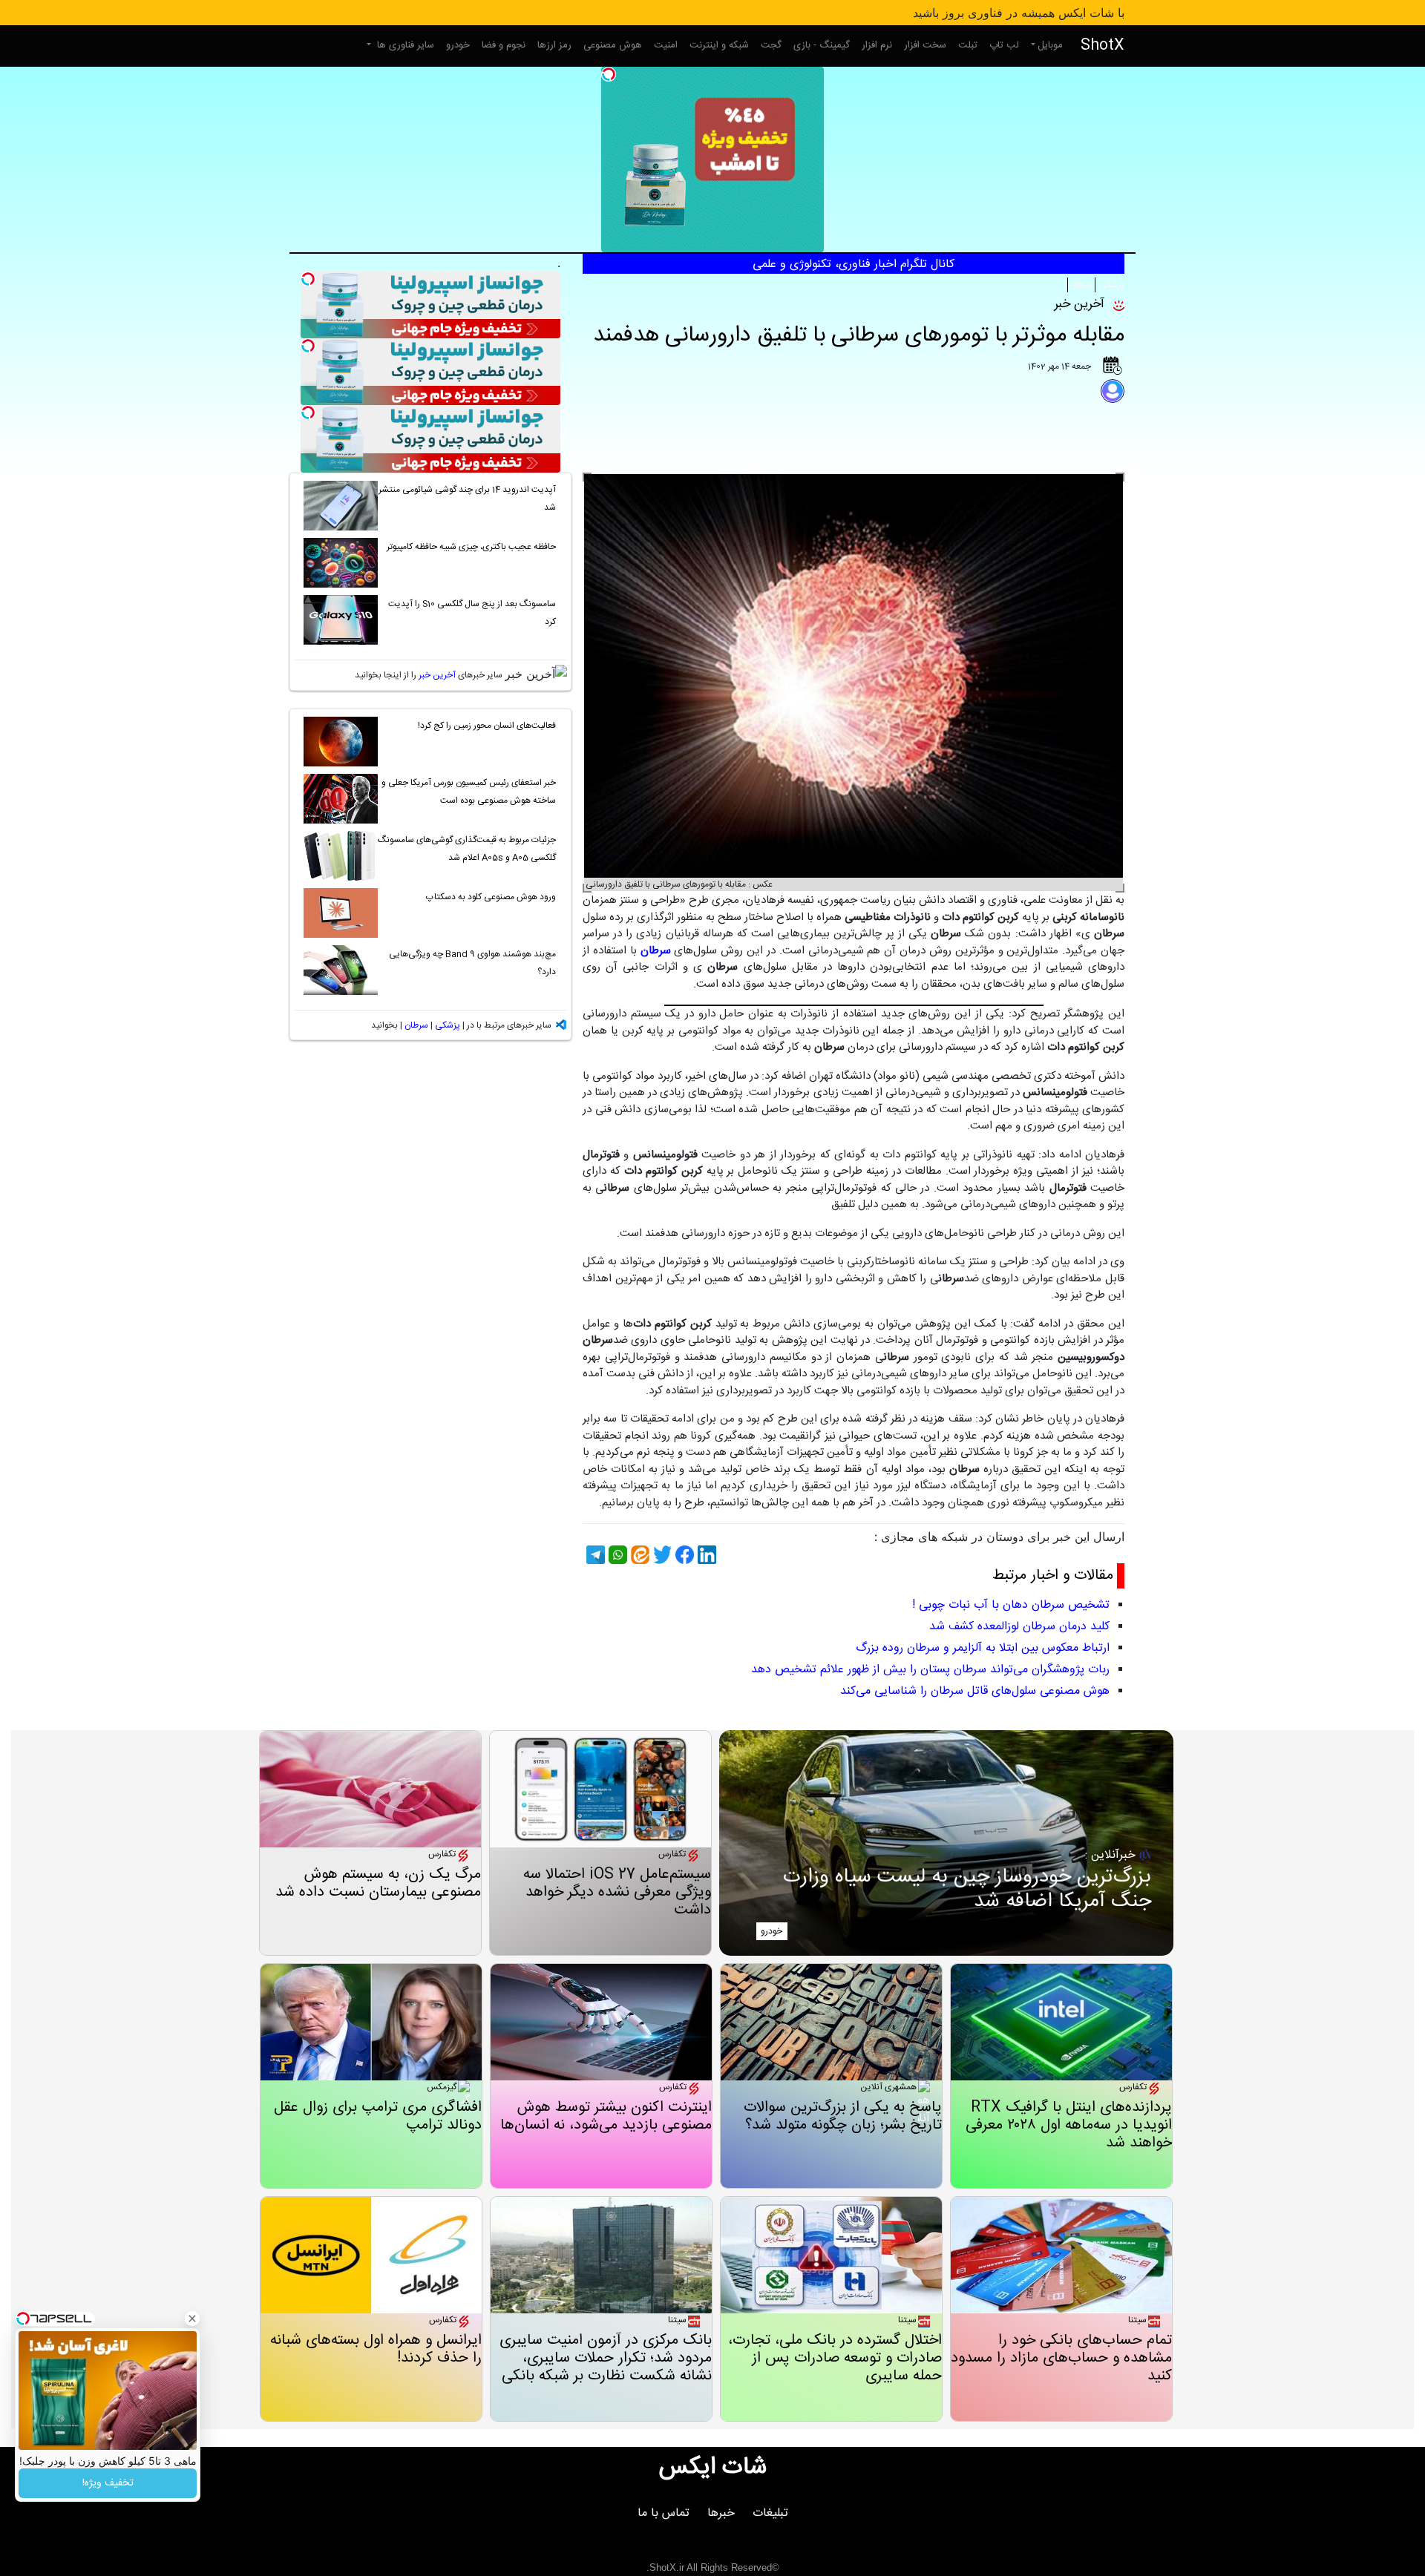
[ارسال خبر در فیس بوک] (683, 1555)
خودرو (458, 45)
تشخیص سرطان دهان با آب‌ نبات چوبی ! (1011, 1605)
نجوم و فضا (504, 45)
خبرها (721, 2513)
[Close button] (192, 2319)
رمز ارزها (554, 45)
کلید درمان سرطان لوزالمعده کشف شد (1019, 1627)
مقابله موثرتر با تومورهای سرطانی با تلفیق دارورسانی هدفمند (859, 336)
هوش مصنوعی (613, 45)
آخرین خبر (437, 675)
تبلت (968, 45)
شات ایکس (713, 2468)
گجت (771, 45)
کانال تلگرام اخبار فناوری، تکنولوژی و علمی (854, 264)
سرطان (1081, 285)
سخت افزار (925, 45)
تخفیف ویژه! (108, 2483)
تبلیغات (770, 2513)
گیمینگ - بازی (822, 45)
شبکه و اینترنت (719, 45)
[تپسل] (609, 74)
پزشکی (1111, 285)
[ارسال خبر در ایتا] (638, 1555)
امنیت (666, 45)
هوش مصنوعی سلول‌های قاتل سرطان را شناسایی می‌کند (975, 1691)
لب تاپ (1004, 45)
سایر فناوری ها (404, 45)
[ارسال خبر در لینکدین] (705, 1555)
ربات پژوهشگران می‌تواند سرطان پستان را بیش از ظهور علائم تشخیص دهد (930, 1670)
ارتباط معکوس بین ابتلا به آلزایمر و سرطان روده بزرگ (983, 1648)
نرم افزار (877, 45)
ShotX (1103, 46)
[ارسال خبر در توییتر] (661, 1555)
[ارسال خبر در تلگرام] (594, 1555)
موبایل (1050, 45)
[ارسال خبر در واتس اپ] (616, 1555)
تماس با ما (664, 2513)
